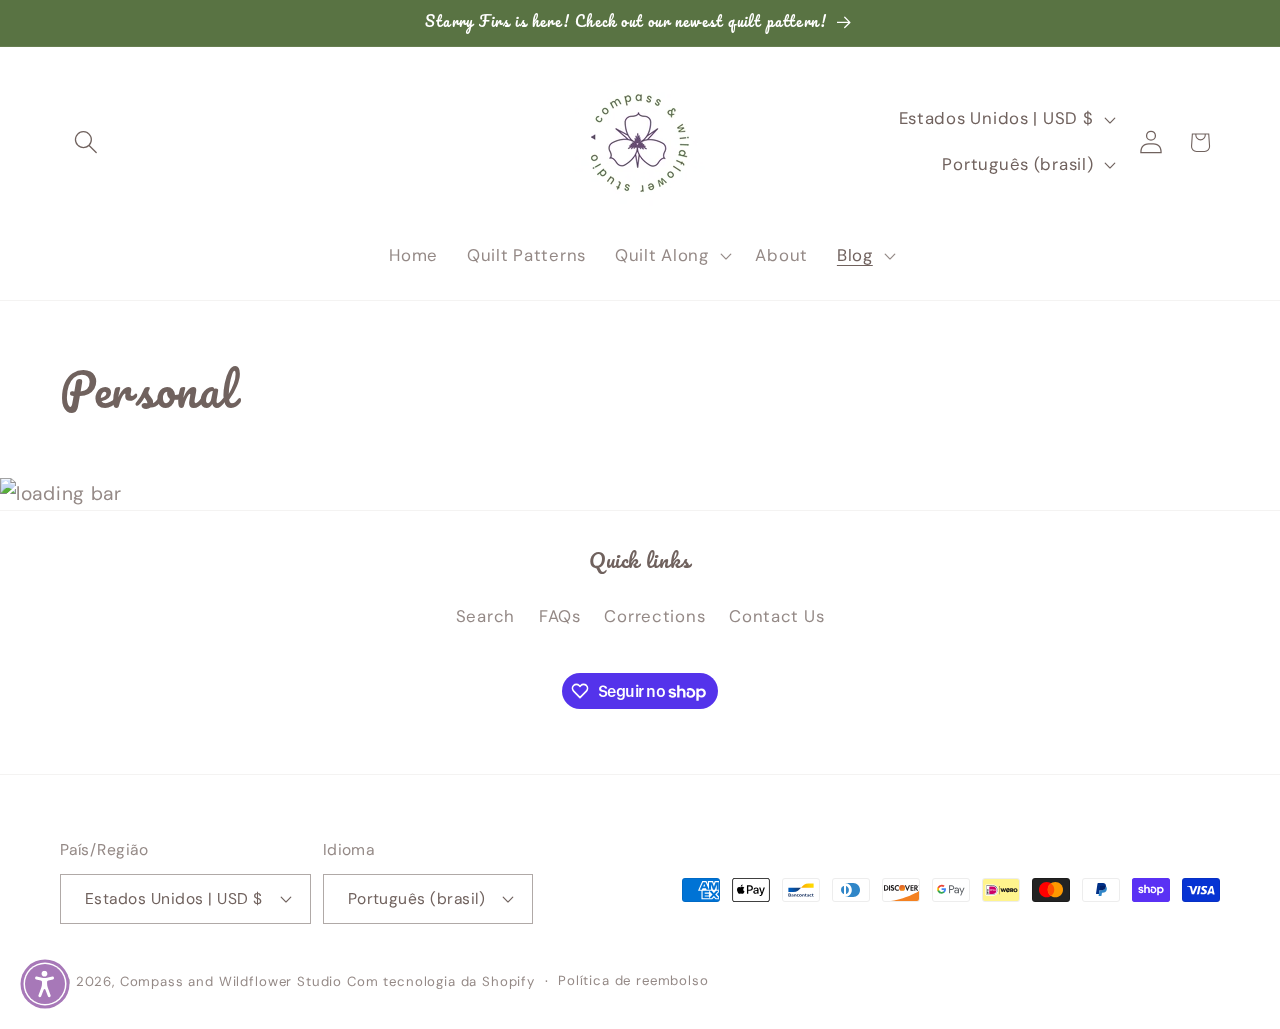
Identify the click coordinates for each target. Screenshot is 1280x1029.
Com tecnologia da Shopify (441, 981)
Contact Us (776, 616)
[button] (86, 142)
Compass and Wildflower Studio (231, 981)
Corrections (654, 616)
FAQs (560, 616)
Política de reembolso (633, 980)
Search (485, 616)
